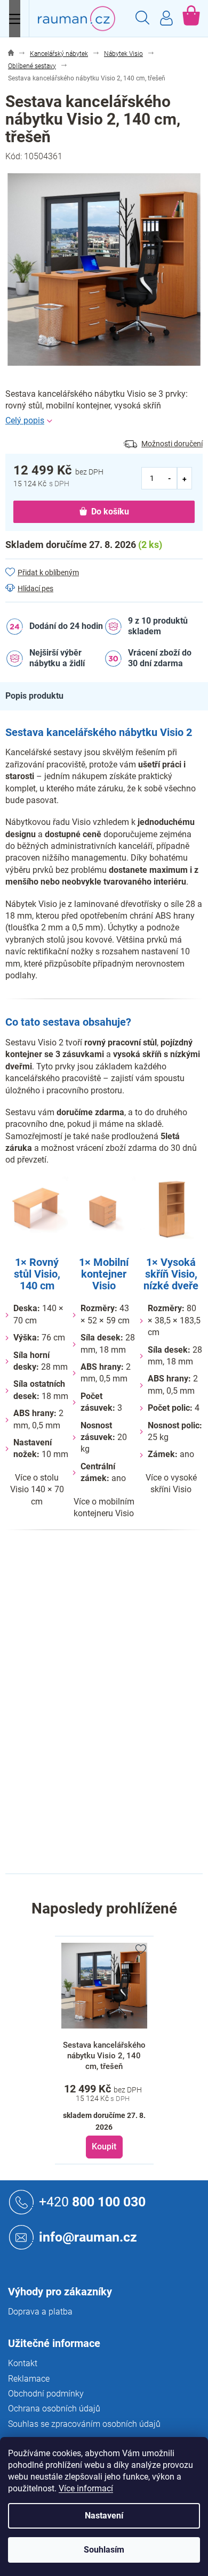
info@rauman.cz (88, 2236)
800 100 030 (92, 2201)
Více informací (86, 2488)
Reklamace (29, 2379)
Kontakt (23, 2363)
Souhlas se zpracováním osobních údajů (84, 2424)
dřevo (114, 1673)
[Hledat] (142, 19)
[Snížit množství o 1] (170, 478)
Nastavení (104, 2516)
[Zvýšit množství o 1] (185, 478)
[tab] (40, 696)
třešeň (115, 1629)
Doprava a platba (40, 2312)
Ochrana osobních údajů (54, 2409)
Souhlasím (104, 2550)
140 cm (117, 1831)
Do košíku (110, 512)
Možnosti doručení (172, 444)
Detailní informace (104, 421)
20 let (114, 1651)
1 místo (117, 1696)
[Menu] (15, 19)
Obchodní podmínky (46, 2394)
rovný (113, 1718)
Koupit (104, 2146)
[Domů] (11, 54)
